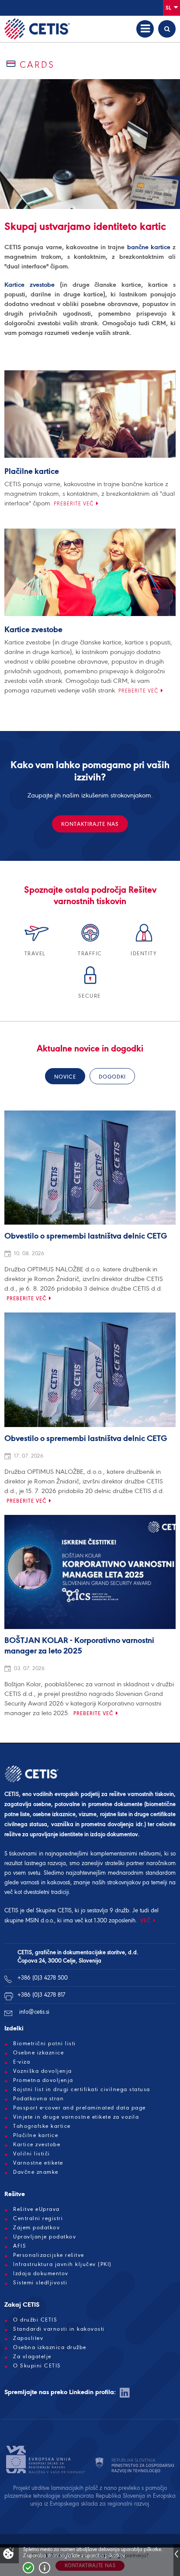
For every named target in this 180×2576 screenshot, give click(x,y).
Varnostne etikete (38, 2163)
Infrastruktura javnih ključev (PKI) (62, 2264)
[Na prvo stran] (37, 29)
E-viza (22, 2062)
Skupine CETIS (54, 1910)
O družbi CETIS (35, 2320)
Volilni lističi (32, 2154)
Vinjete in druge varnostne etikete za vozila (76, 2117)
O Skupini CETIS (37, 2366)
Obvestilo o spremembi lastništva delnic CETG (86, 1236)
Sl (169, 8)
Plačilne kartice (32, 472)
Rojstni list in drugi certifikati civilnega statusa (82, 2089)
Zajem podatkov (36, 2228)
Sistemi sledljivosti (40, 2283)
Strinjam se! (28, 2568)
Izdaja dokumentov (41, 2273)
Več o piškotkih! (45, 2568)
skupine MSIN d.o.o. (29, 1920)
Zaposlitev (28, 2338)
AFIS (20, 2246)
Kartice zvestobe (29, 285)
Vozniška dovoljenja (43, 2071)
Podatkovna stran (38, 2099)
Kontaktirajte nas (90, 824)
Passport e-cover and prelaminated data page (80, 2108)
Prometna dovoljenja (43, 2080)
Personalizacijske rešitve (49, 2255)
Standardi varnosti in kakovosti (59, 2329)
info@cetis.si (34, 2012)
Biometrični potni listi (45, 2043)
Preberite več (74, 504)
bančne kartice (149, 247)
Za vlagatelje (32, 2357)
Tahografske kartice (42, 2126)
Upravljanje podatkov (45, 2237)
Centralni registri (38, 2218)
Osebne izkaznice (38, 2053)
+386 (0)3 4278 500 (43, 1978)
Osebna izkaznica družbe (50, 2347)
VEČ (146, 1920)
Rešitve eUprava (36, 2209)
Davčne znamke (36, 2172)
